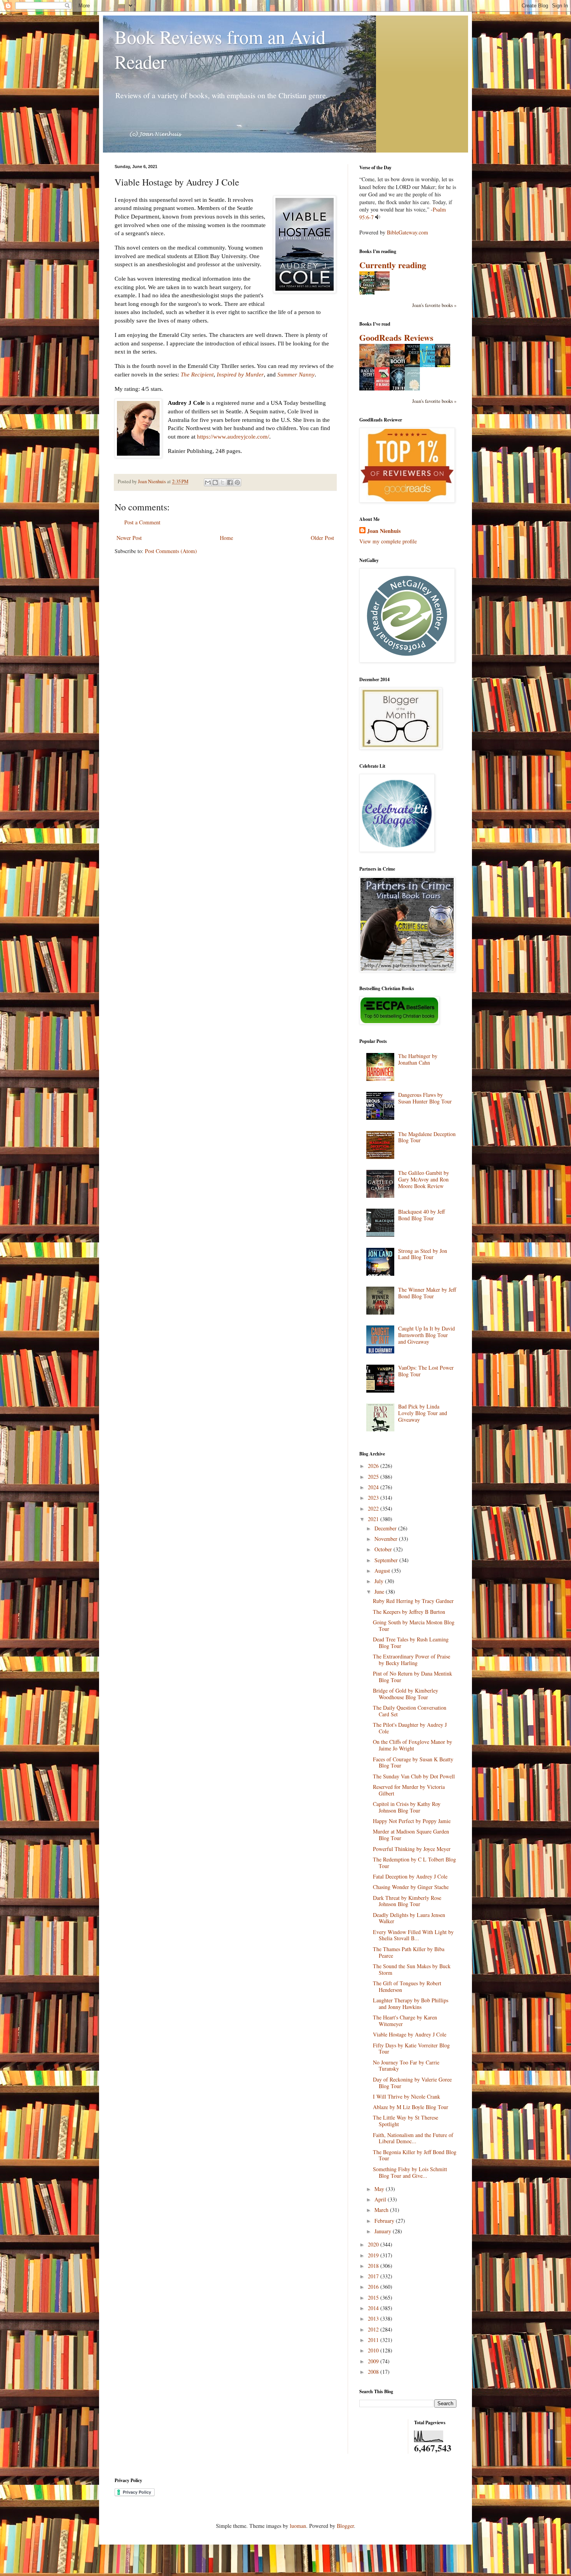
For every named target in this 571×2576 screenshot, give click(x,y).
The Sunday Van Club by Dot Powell (414, 1776)
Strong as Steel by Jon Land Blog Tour (423, 1254)
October (384, 1549)
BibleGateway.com (407, 232)
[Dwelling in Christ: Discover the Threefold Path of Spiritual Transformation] (384, 289)
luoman (298, 2526)
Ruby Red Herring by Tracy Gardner (413, 1601)
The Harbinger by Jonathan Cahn (418, 1059)
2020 (374, 2244)
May (380, 2189)
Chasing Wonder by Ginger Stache (411, 1887)
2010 (374, 2350)
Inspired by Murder (240, 374)
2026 (374, 1466)
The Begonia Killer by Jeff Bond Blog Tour (415, 2155)
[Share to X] (223, 482)
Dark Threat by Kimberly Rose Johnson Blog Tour (407, 1901)
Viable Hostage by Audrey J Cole (410, 2034)
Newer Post (129, 538)
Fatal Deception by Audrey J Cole (410, 1876)
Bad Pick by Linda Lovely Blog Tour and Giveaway (423, 1413)
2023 (374, 1498)
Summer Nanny (296, 374)
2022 (374, 1508)
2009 (374, 2361)
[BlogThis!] (215, 482)
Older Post (322, 538)
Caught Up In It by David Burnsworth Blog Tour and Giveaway (427, 1335)
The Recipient (197, 374)
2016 (374, 2287)
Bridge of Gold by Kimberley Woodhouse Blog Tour (406, 1694)
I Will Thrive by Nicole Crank (406, 2096)
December (386, 1528)
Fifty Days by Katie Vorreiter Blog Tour (411, 2049)
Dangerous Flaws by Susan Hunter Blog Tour (425, 1098)
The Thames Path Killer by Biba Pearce (409, 1952)
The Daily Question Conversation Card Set (410, 1711)
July (380, 1581)
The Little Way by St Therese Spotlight (406, 2121)
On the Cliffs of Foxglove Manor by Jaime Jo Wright (413, 1745)
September (387, 1560)
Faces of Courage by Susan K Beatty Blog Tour (413, 1762)
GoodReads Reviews (396, 337)
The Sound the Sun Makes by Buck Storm (412, 1969)
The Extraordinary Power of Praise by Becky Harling (412, 1660)
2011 (374, 2340)
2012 (374, 2329)
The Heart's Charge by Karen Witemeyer (405, 2021)
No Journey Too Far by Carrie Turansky (406, 2066)
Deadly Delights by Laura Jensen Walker (409, 1918)
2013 (374, 2318)
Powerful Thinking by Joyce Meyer (412, 1849)
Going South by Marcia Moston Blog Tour (414, 1625)
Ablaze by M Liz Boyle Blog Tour (411, 2107)
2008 (374, 2372)
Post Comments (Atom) (171, 551)
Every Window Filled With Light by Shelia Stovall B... (413, 1935)
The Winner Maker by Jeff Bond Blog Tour (427, 1293)
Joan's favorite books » (434, 305)
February (385, 2221)
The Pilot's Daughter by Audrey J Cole (410, 1728)
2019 (374, 2255)
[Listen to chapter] (378, 217)
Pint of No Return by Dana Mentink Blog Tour (413, 1677)
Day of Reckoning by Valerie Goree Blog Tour (412, 2083)
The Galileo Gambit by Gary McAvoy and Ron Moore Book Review (424, 1179)
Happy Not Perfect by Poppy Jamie (412, 1821)
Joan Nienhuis (384, 531)
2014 (374, 2308)
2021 (374, 1519)
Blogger (345, 2526)
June (380, 1592)
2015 (374, 2298)
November (387, 1539)
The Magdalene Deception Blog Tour (427, 1137)
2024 (374, 1487)
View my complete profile (388, 541)
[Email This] (208, 482)
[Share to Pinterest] (237, 482)
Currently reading (393, 265)
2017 (374, 2276)
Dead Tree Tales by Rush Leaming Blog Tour (411, 1643)
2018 (374, 2266)
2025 (374, 1477)
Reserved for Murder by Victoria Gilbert (409, 1790)
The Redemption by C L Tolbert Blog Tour (414, 1863)
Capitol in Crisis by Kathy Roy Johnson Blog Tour (407, 1807)
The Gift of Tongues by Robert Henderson (407, 1986)
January (384, 2231)
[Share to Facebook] (230, 482)
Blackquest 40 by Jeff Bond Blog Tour (421, 1215)
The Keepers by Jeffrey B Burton (409, 1612)
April (381, 2199)
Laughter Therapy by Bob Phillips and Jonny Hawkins (411, 2004)
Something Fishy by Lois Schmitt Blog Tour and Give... (410, 2172)
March (382, 2210)
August (383, 1571)
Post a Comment (142, 522)
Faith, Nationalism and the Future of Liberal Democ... (413, 2138)
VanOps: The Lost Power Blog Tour (426, 1371)
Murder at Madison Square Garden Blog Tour (411, 1835)
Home (226, 538)
